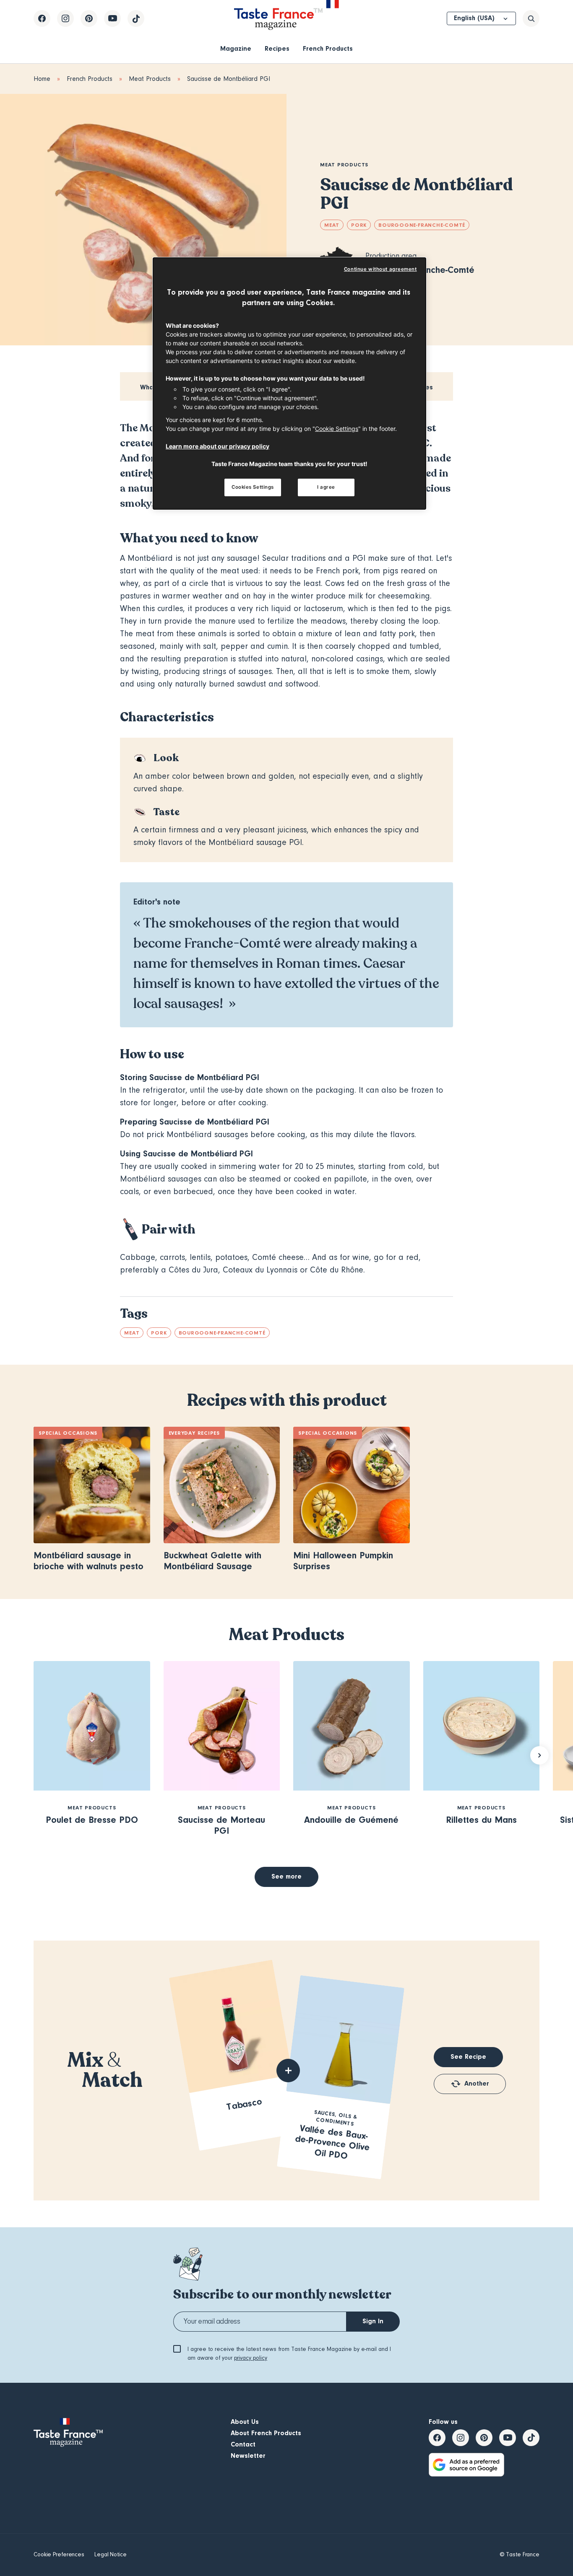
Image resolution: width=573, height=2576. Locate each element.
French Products (328, 49)
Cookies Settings (253, 487)
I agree (326, 487)
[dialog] (289, 384)
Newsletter (248, 2456)
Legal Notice (111, 2555)
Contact (243, 2444)
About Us (245, 2422)
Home (42, 79)
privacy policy (251, 2358)
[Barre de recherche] (531, 18)
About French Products (266, 2433)
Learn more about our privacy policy (217, 446)
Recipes (277, 49)
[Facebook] (42, 18)
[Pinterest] (89, 18)
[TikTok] (136, 18)
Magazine (236, 49)
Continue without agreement (380, 269)
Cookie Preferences (59, 2555)
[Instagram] (65, 18)
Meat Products (150, 79)
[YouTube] (112, 18)
